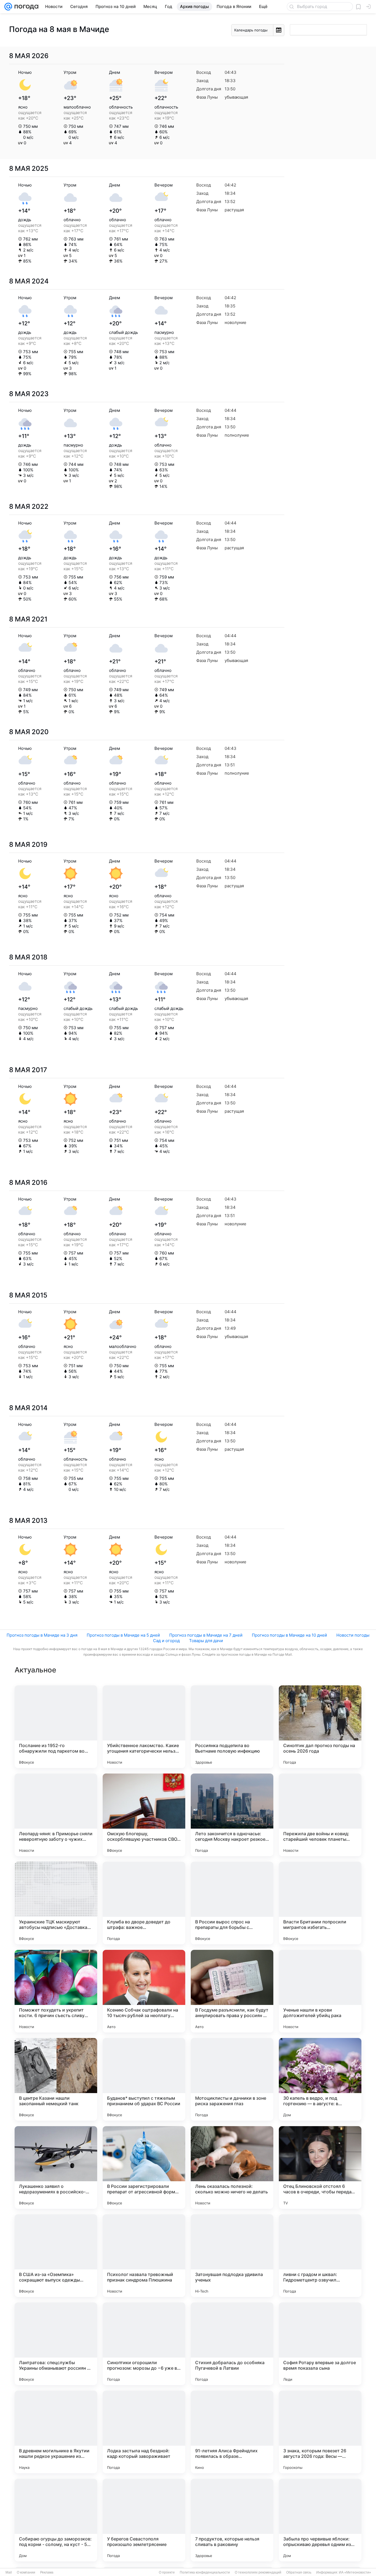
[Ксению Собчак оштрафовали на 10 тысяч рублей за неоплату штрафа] (144, 1991)
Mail (9, 2572)
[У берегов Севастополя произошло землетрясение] (144, 2520)
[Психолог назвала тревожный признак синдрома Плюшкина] (144, 2256)
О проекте (167, 2572)
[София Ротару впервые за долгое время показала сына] (320, 2344)
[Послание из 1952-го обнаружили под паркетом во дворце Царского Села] (56, 1727)
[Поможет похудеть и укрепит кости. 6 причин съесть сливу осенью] (56, 1991)
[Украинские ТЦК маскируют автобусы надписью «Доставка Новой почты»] (56, 1903)
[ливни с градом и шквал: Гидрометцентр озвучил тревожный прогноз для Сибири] (320, 2256)
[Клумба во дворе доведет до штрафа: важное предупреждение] (144, 1903)
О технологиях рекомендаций (258, 2572)
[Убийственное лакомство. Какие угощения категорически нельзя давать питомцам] (144, 1727)
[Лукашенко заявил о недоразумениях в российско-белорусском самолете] (56, 2167)
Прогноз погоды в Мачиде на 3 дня (42, 1635)
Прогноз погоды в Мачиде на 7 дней (206, 1635)
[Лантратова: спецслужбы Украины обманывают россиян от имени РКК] (56, 2344)
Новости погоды (353, 1635)
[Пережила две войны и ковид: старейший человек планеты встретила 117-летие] (320, 1815)
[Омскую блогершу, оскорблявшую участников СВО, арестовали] (144, 1815)
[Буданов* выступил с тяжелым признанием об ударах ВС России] (144, 2079)
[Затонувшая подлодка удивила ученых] (232, 2256)
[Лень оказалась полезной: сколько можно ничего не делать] (232, 2167)
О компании (26, 2572)
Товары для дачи (206, 1641)
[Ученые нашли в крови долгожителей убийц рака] (320, 1991)
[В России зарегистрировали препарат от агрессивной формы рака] (144, 2167)
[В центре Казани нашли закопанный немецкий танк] (56, 2079)
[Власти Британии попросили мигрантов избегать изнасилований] (320, 1903)
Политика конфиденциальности (205, 2572)
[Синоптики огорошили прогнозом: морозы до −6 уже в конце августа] (144, 2344)
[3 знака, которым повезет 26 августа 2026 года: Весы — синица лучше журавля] (320, 2432)
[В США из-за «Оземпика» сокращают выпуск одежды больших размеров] (56, 2256)
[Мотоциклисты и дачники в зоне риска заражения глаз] (232, 2079)
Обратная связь (299, 2572)
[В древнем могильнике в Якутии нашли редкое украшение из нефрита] (56, 2432)
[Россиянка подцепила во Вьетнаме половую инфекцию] (232, 1727)
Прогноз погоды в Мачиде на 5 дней (123, 1635)
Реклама (47, 2572)
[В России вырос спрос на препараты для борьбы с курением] (232, 1903)
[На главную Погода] (25, 7)
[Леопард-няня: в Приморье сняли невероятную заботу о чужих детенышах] (56, 1815)
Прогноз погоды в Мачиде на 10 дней (289, 1635)
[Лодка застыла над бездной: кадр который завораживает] (144, 2432)
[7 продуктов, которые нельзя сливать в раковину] (232, 2520)
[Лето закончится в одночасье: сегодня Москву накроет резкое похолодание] (232, 1815)
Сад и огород (166, 1641)
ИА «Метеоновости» (355, 2572)
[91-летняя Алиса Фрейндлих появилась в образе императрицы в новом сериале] (232, 2432)
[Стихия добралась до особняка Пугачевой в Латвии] (232, 2344)
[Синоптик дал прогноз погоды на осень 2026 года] (320, 1727)
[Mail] (8, 7)
